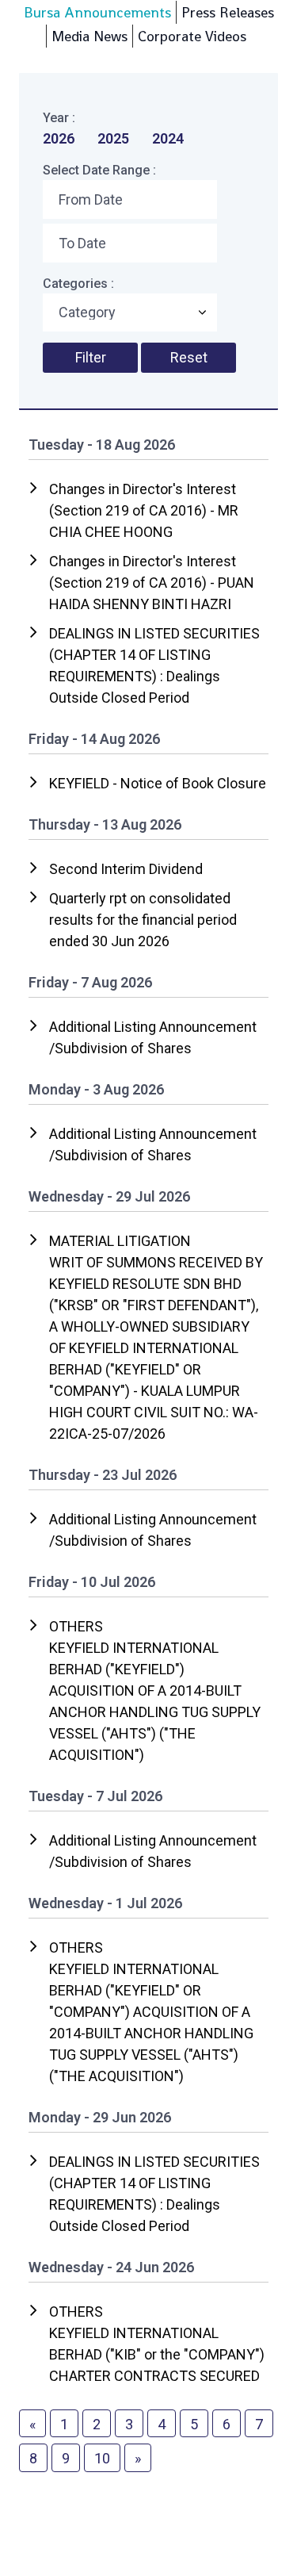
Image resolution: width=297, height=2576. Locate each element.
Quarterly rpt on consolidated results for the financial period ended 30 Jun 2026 (143, 920)
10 (102, 2458)
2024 (168, 138)
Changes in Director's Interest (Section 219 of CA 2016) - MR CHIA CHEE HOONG (144, 510)
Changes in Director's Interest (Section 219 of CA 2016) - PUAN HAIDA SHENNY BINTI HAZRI (152, 583)
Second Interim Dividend (126, 869)
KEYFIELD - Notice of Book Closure (158, 783)
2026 (59, 138)
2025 (113, 138)
